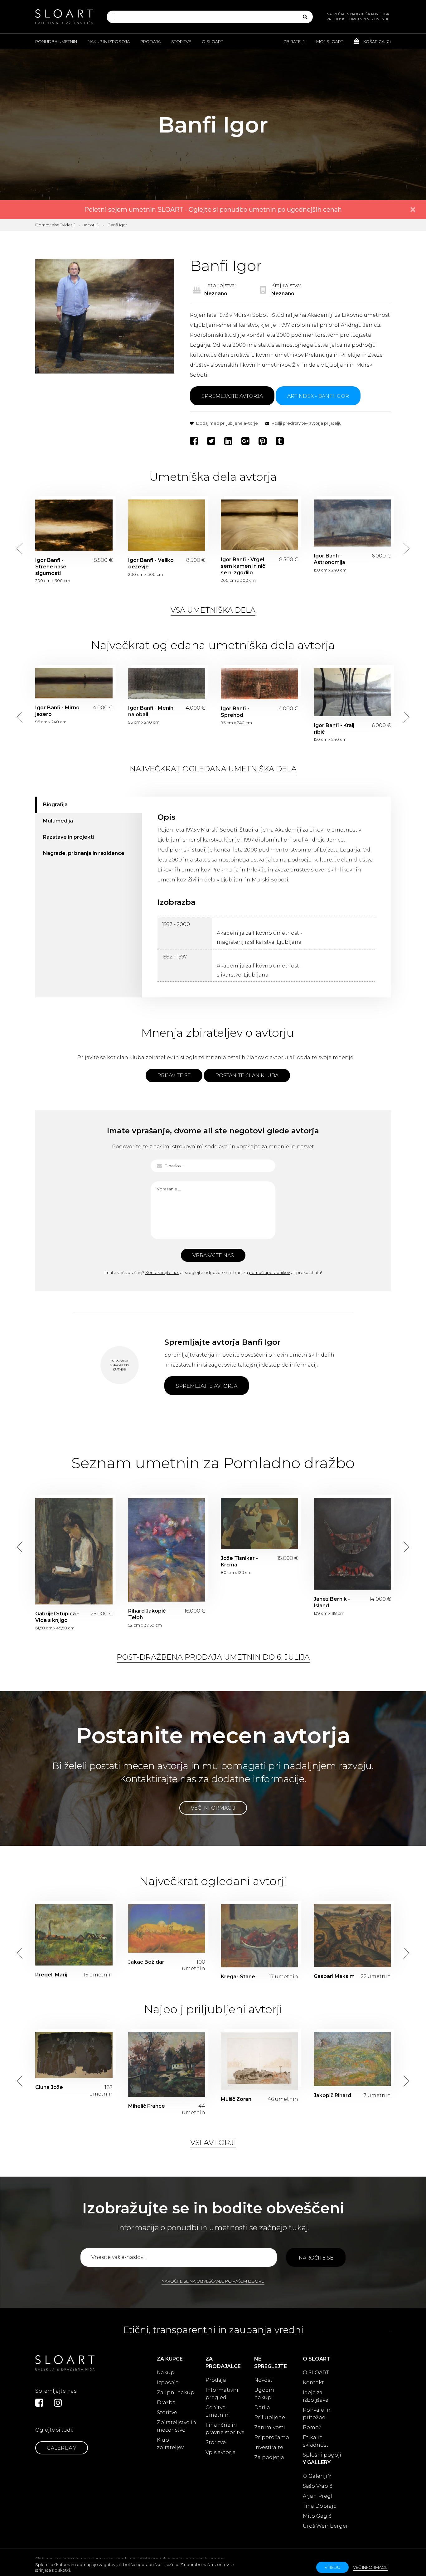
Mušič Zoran (236, 2099)
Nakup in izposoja (109, 41)
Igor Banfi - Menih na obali (167, 683)
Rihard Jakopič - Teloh (167, 1550)
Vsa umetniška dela (213, 610)
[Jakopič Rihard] (352, 2059)
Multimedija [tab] (58, 821)
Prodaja (150, 41)
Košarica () (377, 41)
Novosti (264, 2380)
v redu (332, 2567)
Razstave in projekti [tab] (68, 837)
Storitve (181, 41)
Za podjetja (269, 2457)
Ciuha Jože (49, 2087)
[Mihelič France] (167, 2064)
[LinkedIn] (229, 441)
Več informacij (213, 1808)
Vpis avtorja (221, 2452)
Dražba (166, 2402)
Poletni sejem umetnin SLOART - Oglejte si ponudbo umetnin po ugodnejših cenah (213, 210)
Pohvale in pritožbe (317, 2414)
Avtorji (90, 225)
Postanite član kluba (247, 1076)
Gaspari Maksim (334, 1976)
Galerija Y (62, 2448)
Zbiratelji (295, 41)
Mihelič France (147, 2106)
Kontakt (313, 2383)
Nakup (166, 2373)
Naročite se (316, 2258)
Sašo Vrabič (318, 2486)
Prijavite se (174, 1076)
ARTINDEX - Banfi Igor (318, 396)
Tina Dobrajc (319, 2506)
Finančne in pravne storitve (225, 2429)
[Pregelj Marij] (74, 1935)
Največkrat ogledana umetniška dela (213, 769)
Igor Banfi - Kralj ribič (352, 692)
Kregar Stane (238, 1977)
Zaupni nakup (176, 2393)
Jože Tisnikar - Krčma (259, 1524)
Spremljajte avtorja (232, 396)
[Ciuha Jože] (74, 2055)
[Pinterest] (263, 441)
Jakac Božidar (146, 1962)
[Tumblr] (281, 441)
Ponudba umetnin (56, 41)
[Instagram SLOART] (58, 2403)
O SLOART (316, 2373)
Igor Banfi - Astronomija (352, 523)
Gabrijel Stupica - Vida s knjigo (74, 1551)
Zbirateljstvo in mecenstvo (177, 2426)
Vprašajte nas (213, 1255)
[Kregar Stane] (259, 1936)
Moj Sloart (330, 41)
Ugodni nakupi (264, 2394)
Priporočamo (272, 2437)
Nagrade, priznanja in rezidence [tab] (84, 853)
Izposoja (168, 2383)
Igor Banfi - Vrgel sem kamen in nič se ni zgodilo (259, 525)
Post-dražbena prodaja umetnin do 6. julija (213, 1657)
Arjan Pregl (318, 2496)
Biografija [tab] (55, 805)
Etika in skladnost (316, 2441)
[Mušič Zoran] (259, 2061)
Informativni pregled (222, 2394)
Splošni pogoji (322, 2455)
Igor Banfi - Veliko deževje (167, 525)
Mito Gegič (317, 2516)
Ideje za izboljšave (316, 2396)
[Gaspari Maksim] (352, 1936)
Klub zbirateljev (170, 2444)
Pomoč (312, 2427)
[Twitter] (212, 441)
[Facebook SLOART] (39, 2403)
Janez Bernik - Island (352, 1544)
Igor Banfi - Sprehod (259, 684)
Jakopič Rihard (332, 2095)
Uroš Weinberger (325, 2526)
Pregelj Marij (51, 1975)
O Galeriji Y (317, 2476)
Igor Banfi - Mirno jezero (74, 683)
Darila (262, 2407)
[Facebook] (195, 441)
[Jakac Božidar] (167, 1928)
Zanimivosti (270, 2427)
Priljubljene (270, 2417)
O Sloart (212, 41)
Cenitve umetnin (217, 2411)
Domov (43, 225)
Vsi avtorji (213, 2142)
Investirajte (269, 2447)
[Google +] (246, 441)
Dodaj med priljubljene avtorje (227, 423)
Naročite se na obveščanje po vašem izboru (213, 2281)
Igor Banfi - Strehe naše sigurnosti (74, 525)
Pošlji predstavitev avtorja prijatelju (306, 423)
